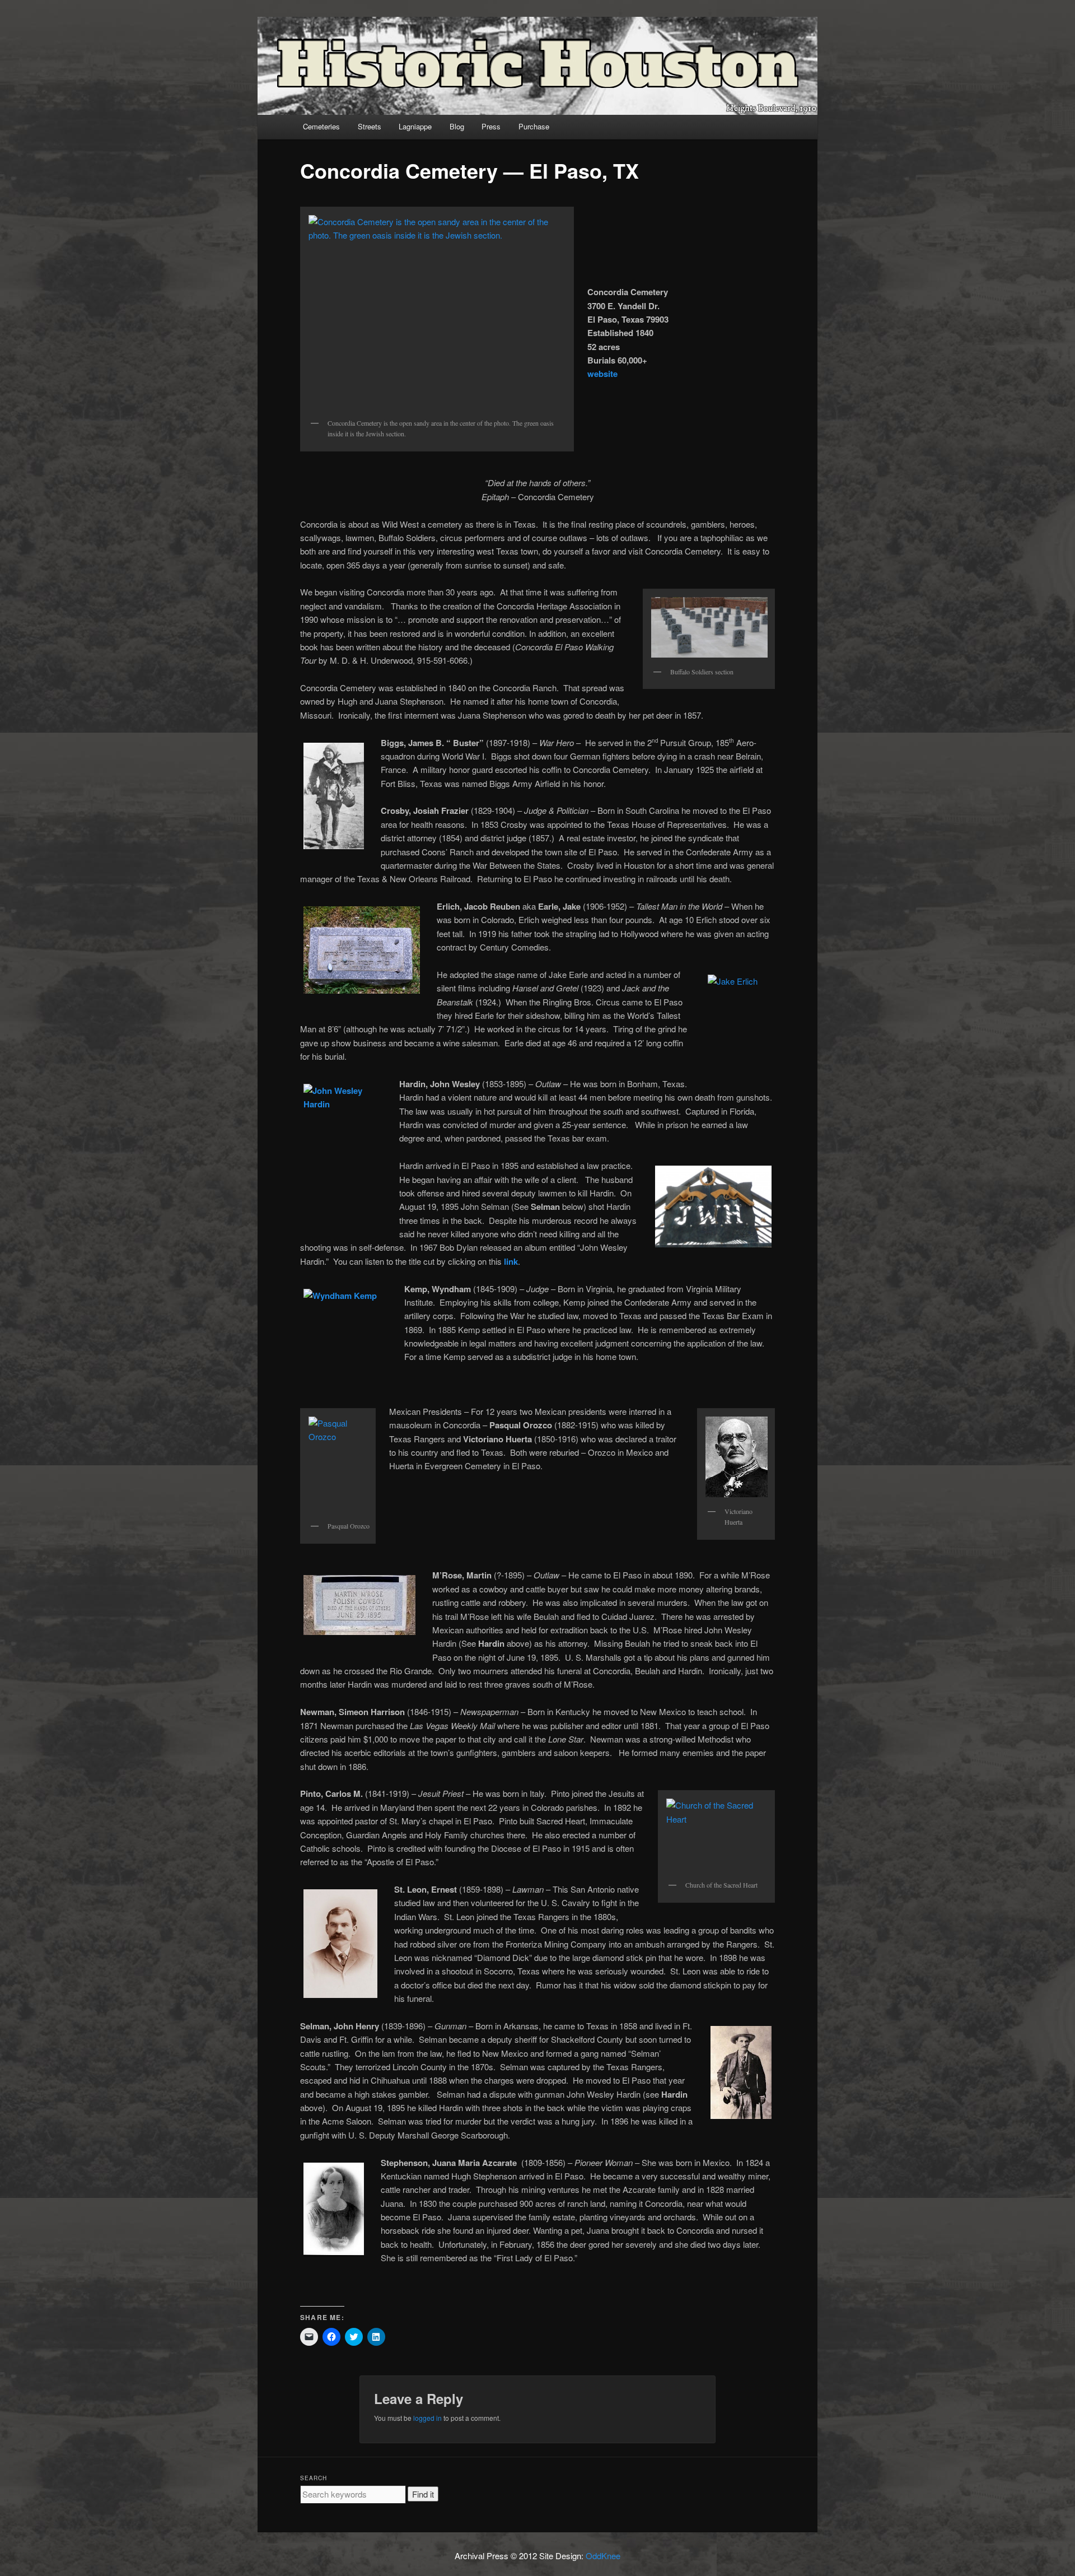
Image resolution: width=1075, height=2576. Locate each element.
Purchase (534, 126)
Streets (370, 126)
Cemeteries (321, 126)
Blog (457, 126)
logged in (427, 2418)
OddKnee (603, 2556)
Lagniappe (415, 126)
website (602, 374)
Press (491, 126)
